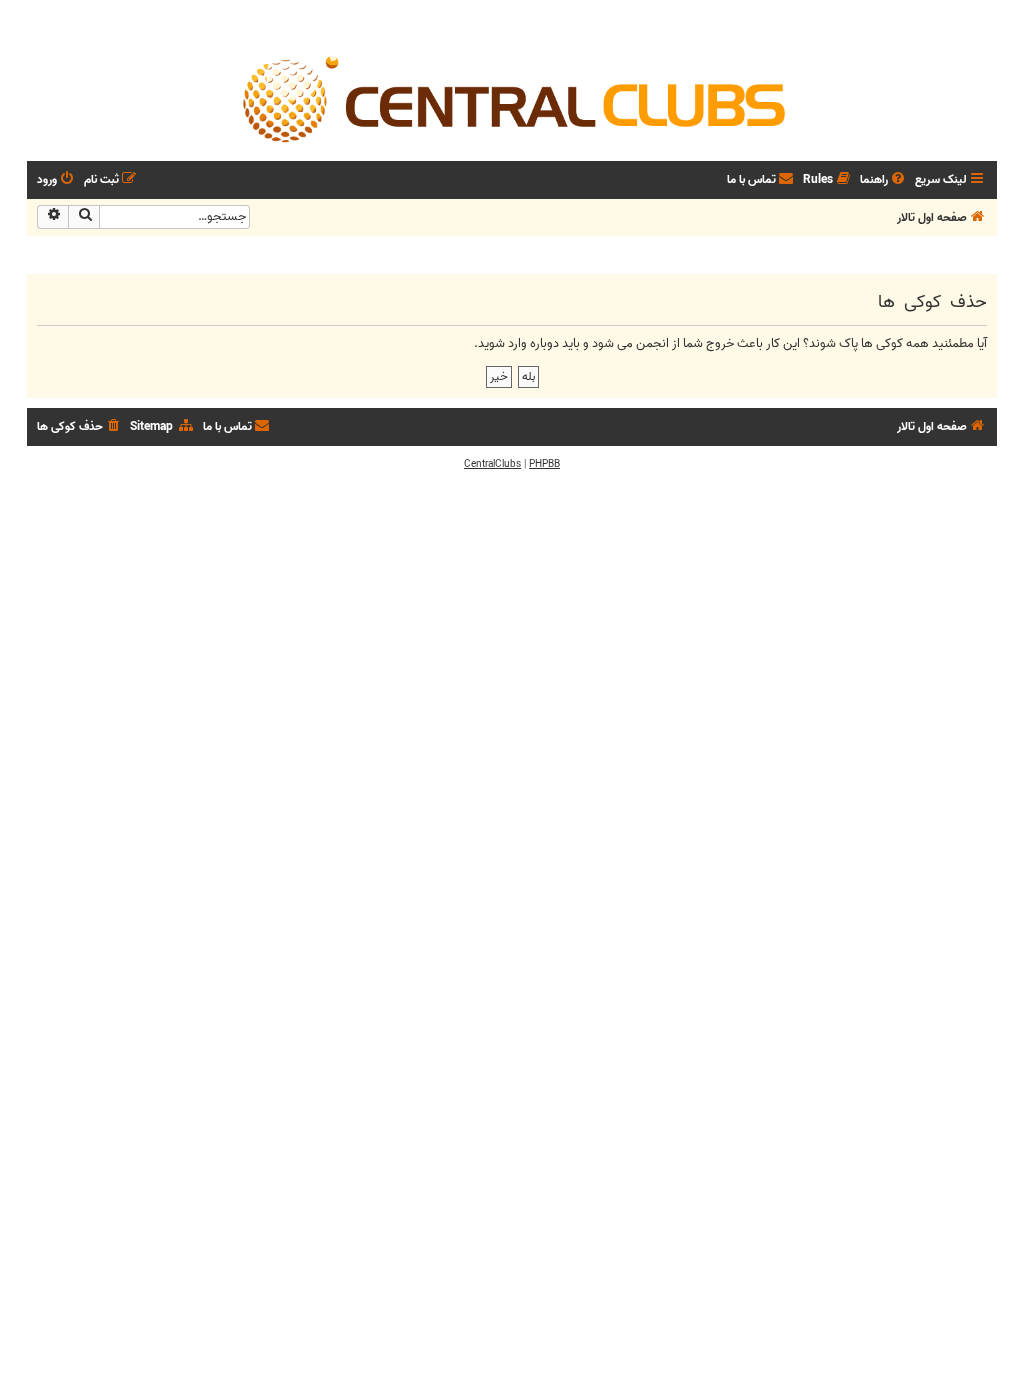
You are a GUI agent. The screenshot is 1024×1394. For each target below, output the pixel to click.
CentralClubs (492, 464)
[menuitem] (884, 180)
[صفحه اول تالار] (512, 98)
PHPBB (544, 464)
